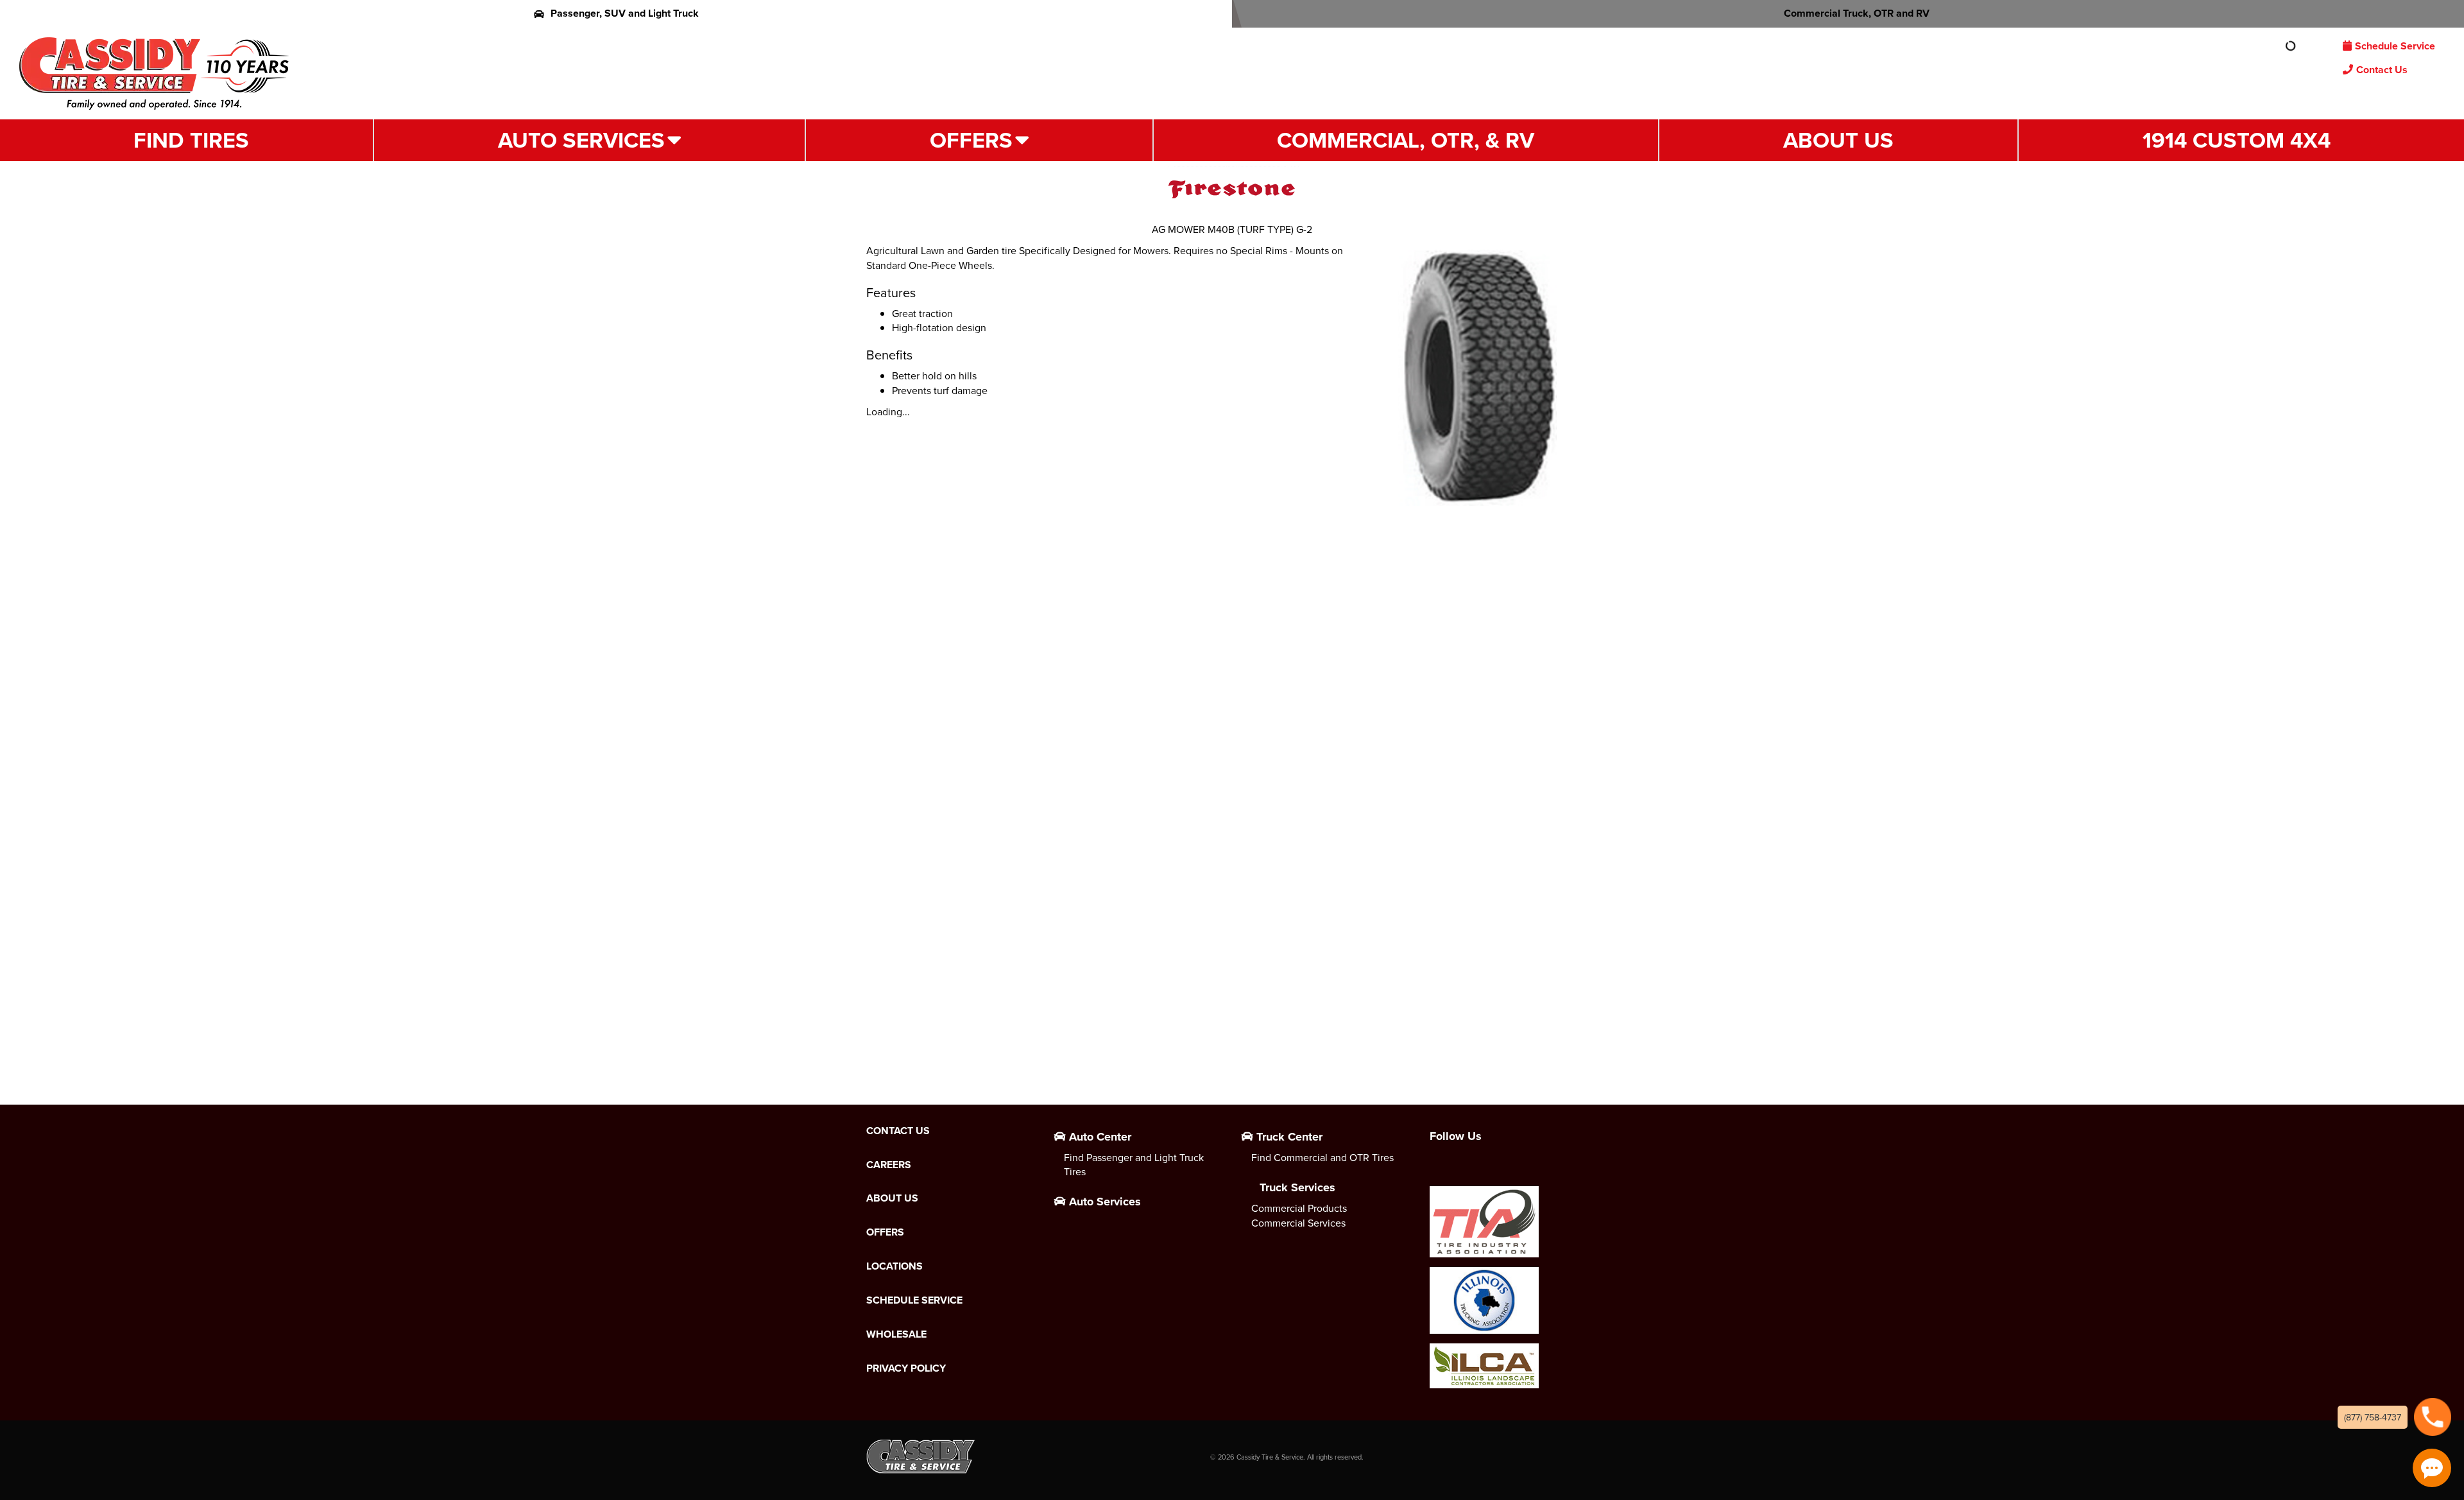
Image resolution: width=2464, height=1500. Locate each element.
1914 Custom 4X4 (2237, 140)
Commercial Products (1299, 1208)
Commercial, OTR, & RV (1406, 140)
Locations (894, 1266)
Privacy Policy (906, 1368)
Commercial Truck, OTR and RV (1857, 13)
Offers (971, 140)
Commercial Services (1298, 1223)
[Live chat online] (2432, 1468)
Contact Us (2382, 70)
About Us (1838, 140)
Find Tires (191, 140)
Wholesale (896, 1334)
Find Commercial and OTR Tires (1322, 1157)
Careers (889, 1165)
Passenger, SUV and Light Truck (625, 13)
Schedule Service (2395, 46)
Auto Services (581, 140)
